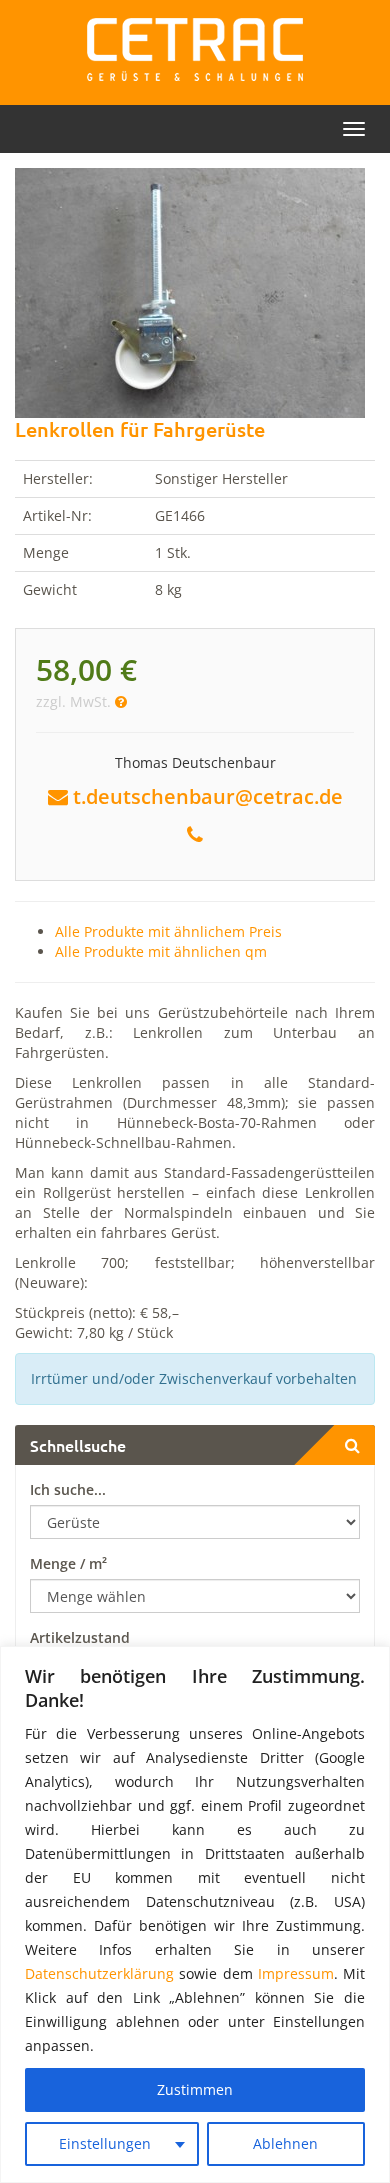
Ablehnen (285, 2143)
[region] (195, 1914)
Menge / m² (68, 1563)
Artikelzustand (80, 1637)
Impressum (296, 1973)
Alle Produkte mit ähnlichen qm (161, 951)
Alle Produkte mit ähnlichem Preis (168, 931)
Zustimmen (195, 2089)
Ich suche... (68, 1489)
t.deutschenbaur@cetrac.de (208, 796)
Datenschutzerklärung (99, 1973)
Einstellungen (105, 2143)
